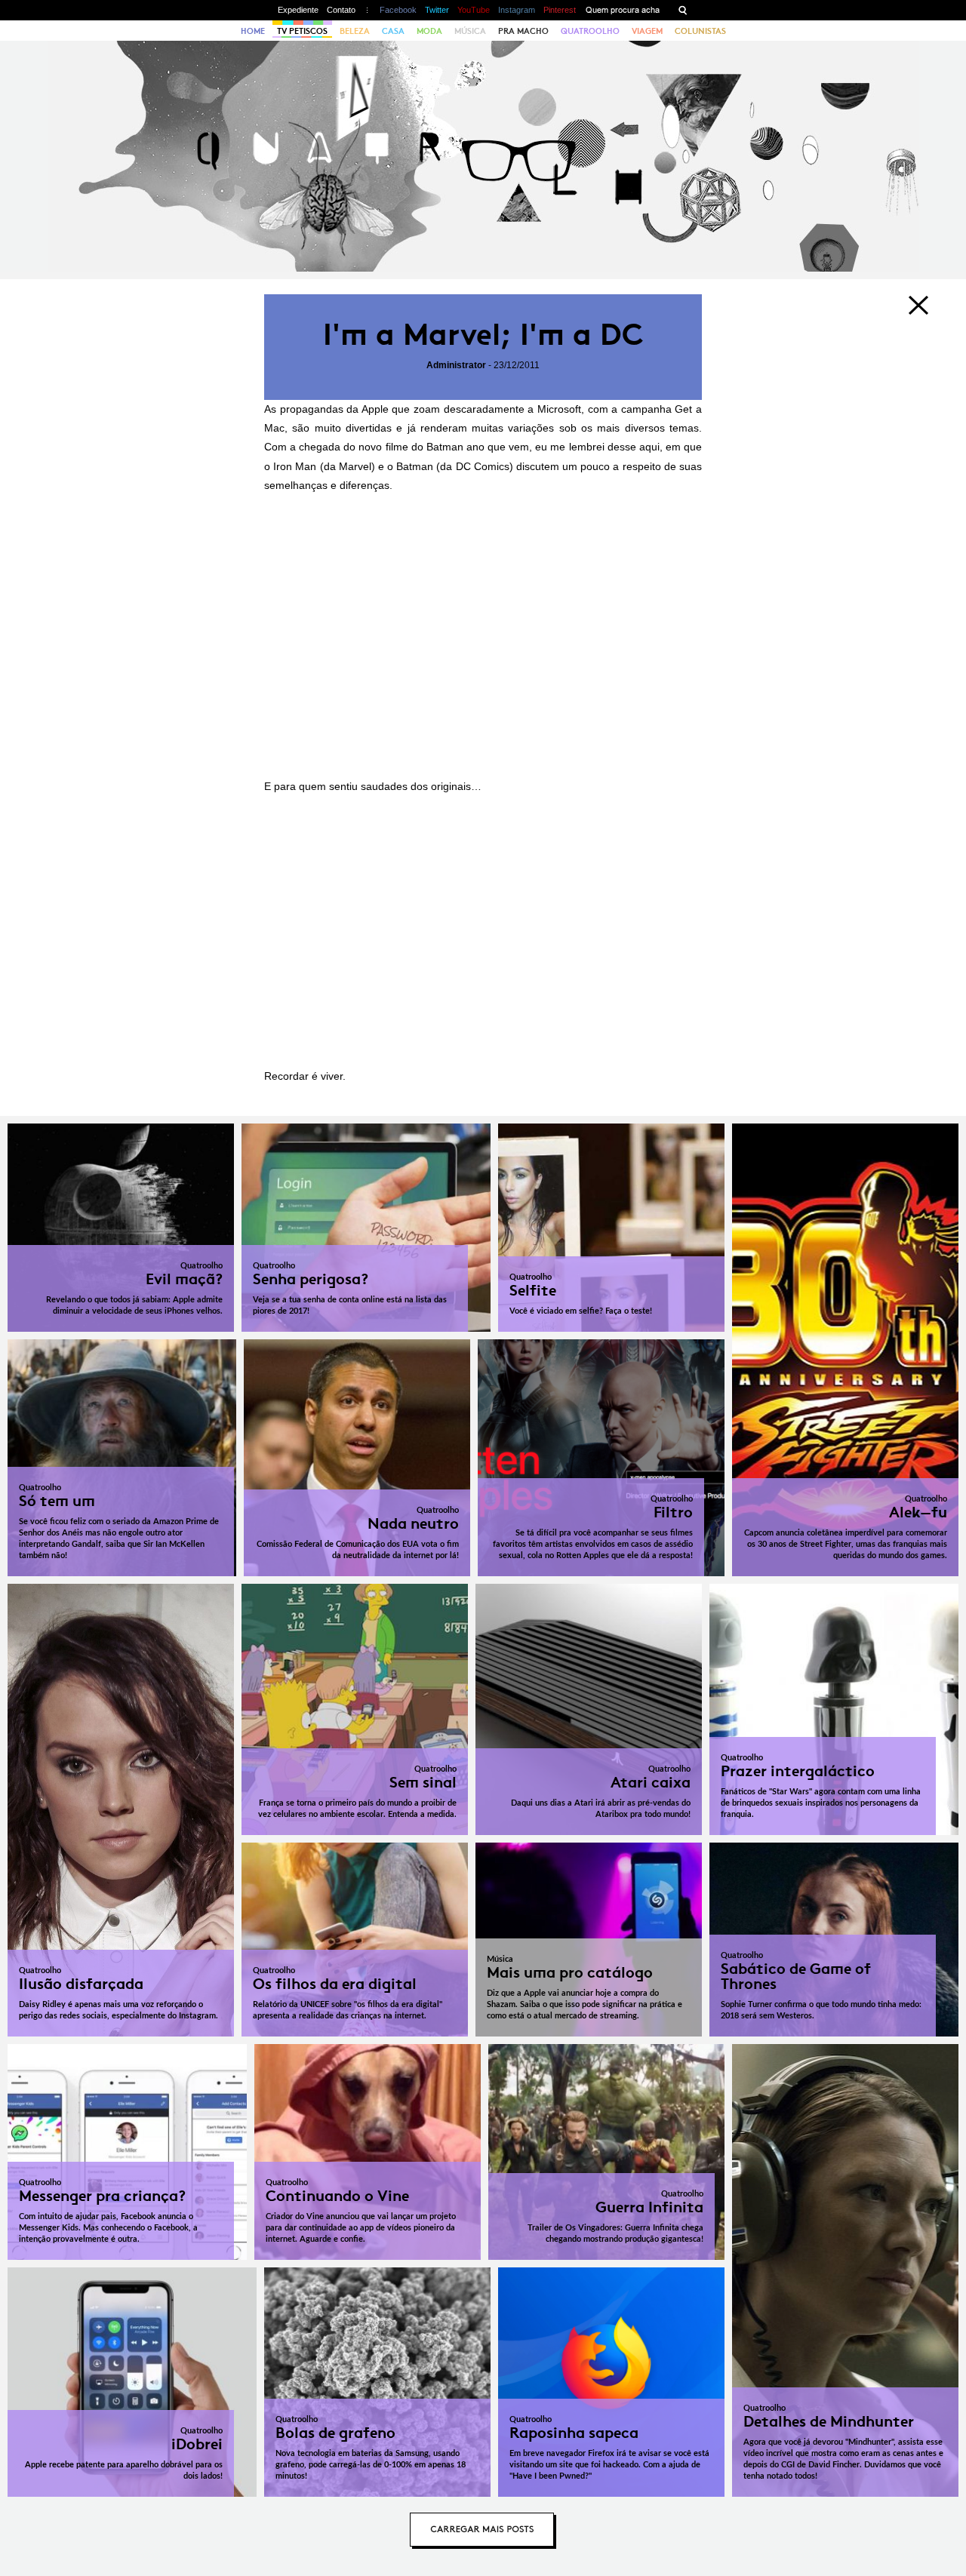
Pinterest (560, 10)
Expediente (298, 10)
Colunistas (700, 31)
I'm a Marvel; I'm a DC (483, 335)
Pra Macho (523, 31)
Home (253, 31)
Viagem (647, 31)
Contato (341, 10)
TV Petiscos (302, 31)
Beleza (355, 31)
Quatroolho (590, 31)
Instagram (517, 10)
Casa (393, 31)
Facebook (398, 10)
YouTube (474, 10)
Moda (429, 31)
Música (470, 31)
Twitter (437, 10)
